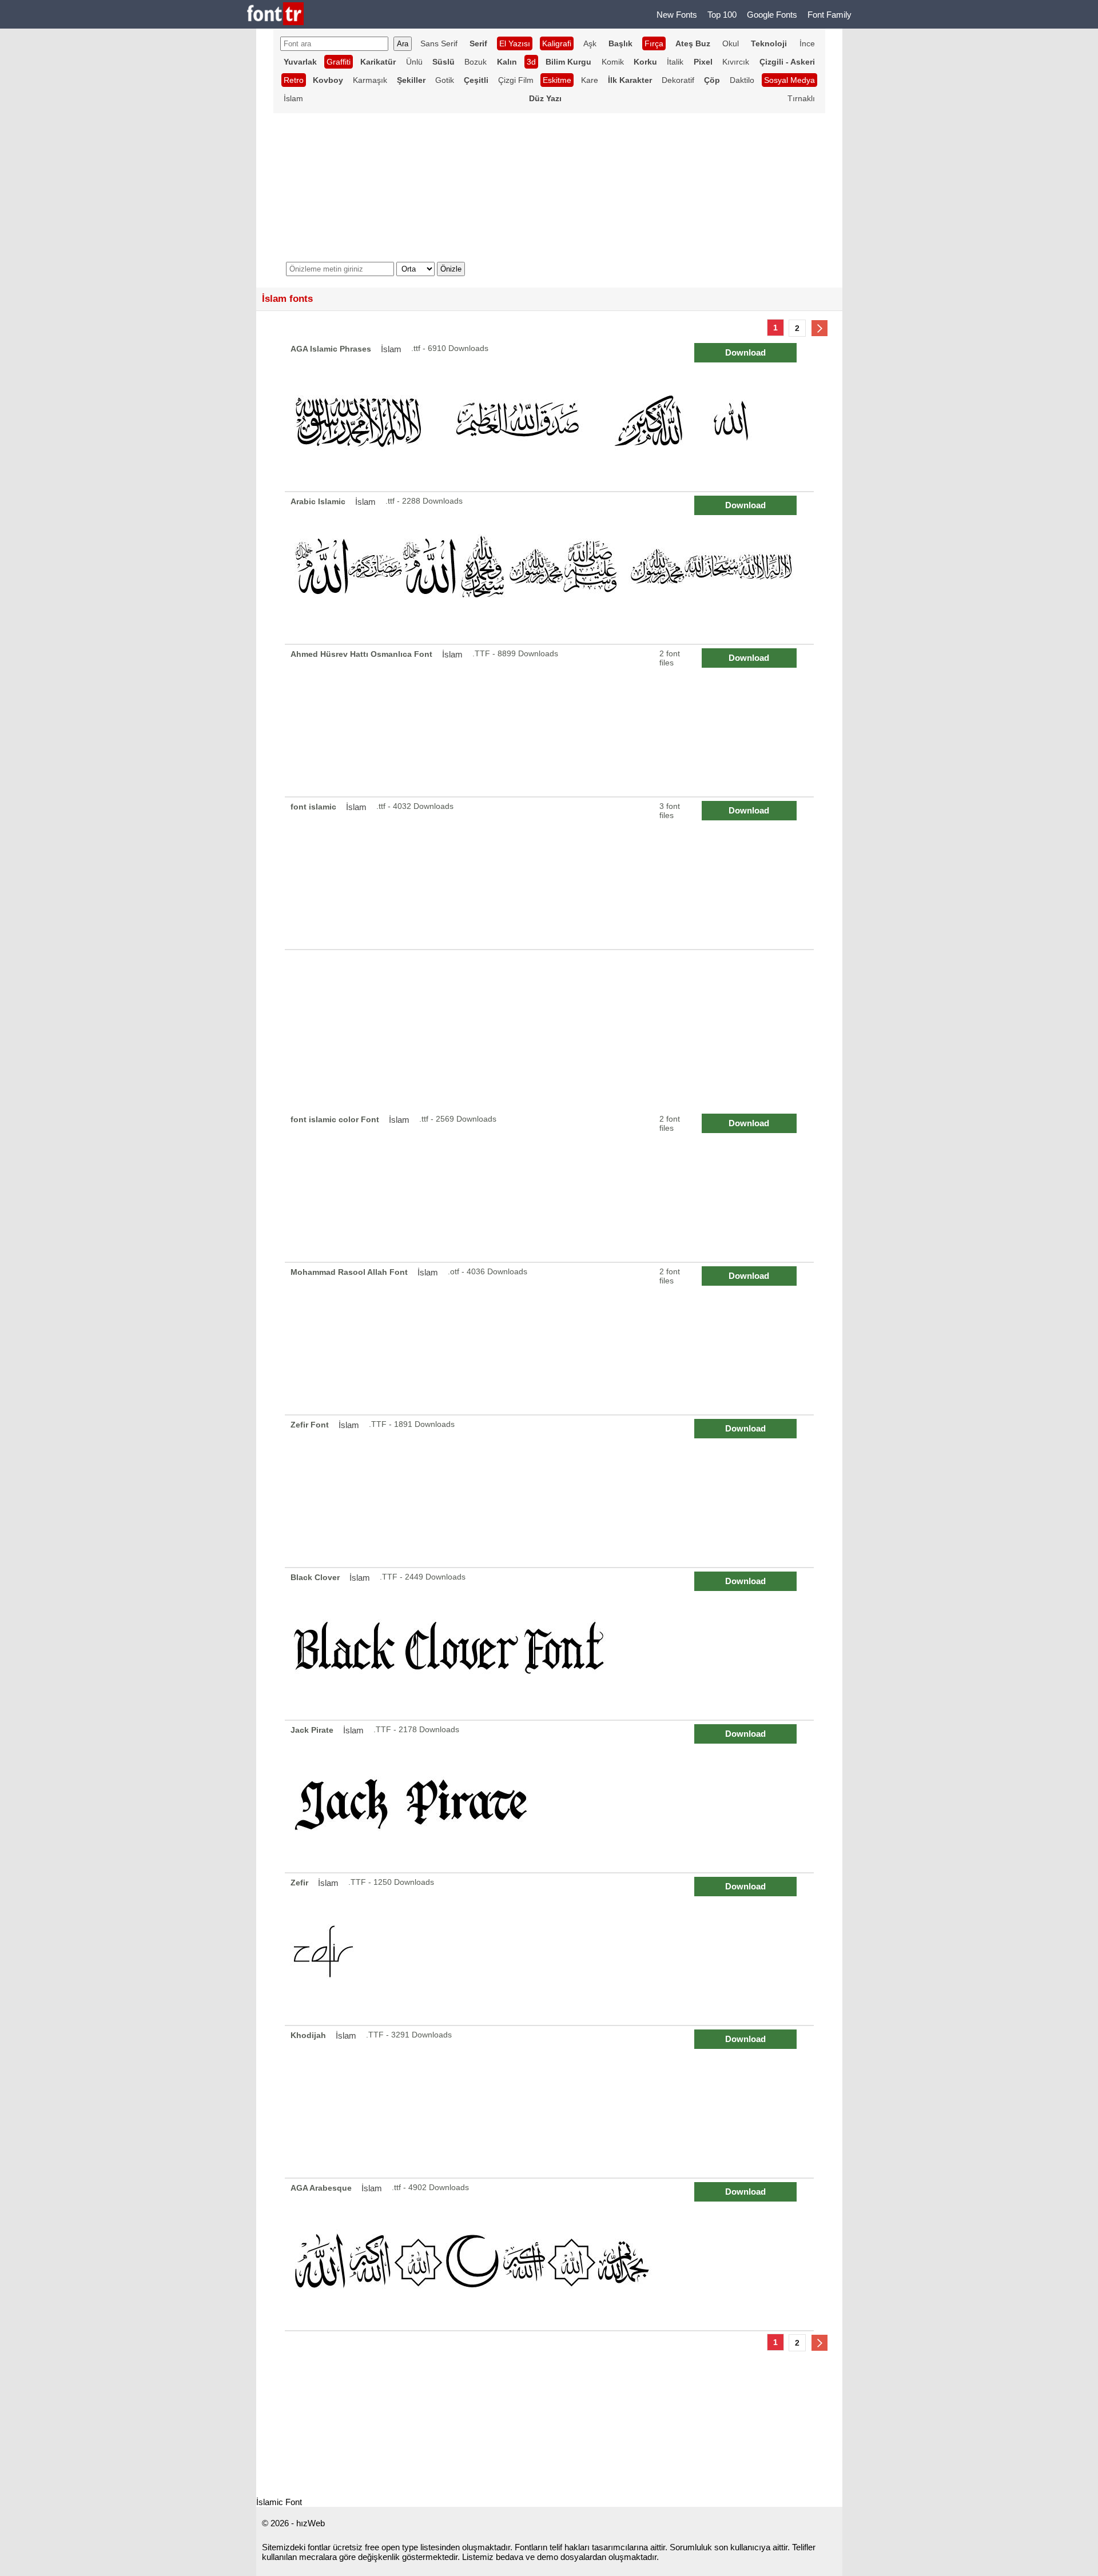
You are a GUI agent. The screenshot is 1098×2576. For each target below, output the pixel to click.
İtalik (675, 62)
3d (531, 62)
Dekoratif (678, 80)
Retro (294, 80)
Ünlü (414, 62)
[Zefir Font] (551, 1491)
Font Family (830, 15)
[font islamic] (551, 873)
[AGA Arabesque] (551, 2254)
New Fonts (677, 15)
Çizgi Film (516, 80)
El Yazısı (515, 43)
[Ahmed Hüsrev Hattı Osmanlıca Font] (551, 721)
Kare (590, 80)
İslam (293, 98)
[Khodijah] (551, 2102)
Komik (613, 62)
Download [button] (745, 352)
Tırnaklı (801, 98)
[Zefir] (551, 1949)
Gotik (445, 80)
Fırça (654, 43)
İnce (807, 43)
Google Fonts (772, 15)
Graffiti (339, 62)
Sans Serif (439, 43)
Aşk (590, 43)
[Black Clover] (551, 1644)
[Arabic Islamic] (551, 568)
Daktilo (742, 80)
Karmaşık (370, 80)
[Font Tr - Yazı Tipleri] (275, 15)
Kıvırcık (736, 62)
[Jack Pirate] (551, 1797)
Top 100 (722, 15)
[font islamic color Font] (551, 1186)
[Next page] (819, 328)
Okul (731, 43)
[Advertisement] (549, 1030)
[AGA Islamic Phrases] (551, 415)
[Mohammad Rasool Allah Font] (551, 1339)
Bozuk (476, 62)
